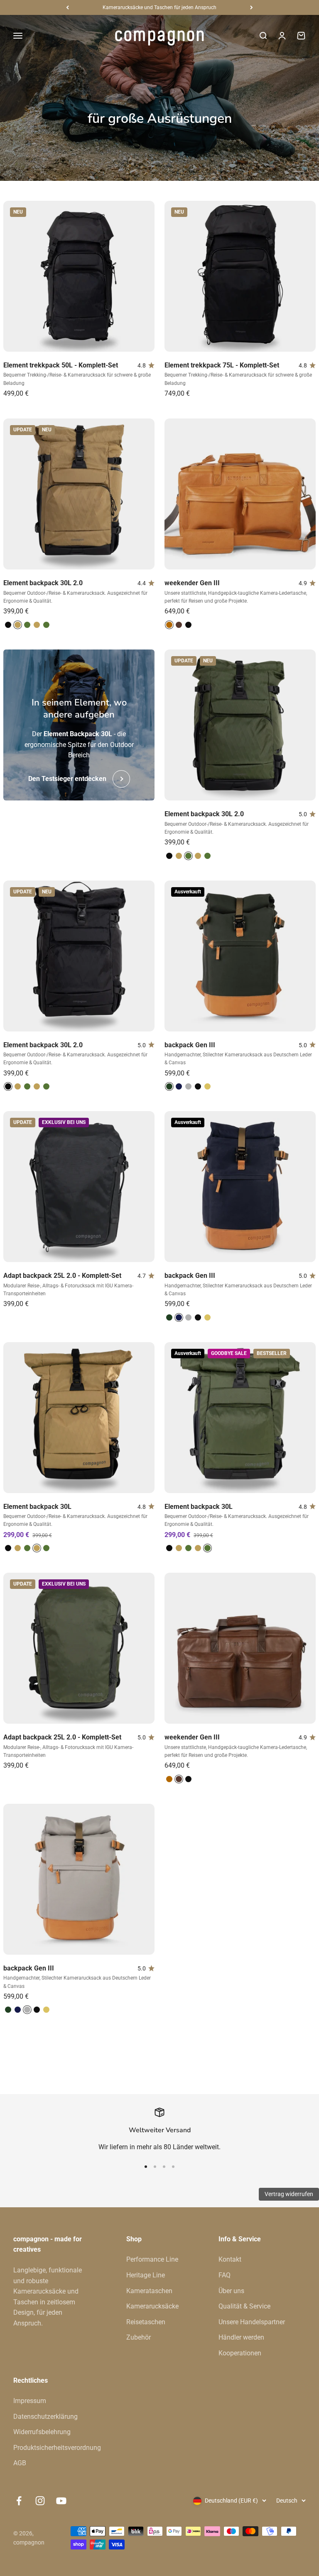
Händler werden (241, 2337)
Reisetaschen (146, 2322)
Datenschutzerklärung (45, 2417)
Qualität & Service (244, 2306)
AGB (20, 2463)
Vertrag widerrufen (289, 2194)
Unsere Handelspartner (252, 2322)
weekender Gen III (192, 583)
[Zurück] (67, 7)
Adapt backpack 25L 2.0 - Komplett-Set (62, 1276)
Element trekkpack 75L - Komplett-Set (222, 365)
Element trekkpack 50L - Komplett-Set (61, 365)
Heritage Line (146, 2275)
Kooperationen (240, 2353)
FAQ (225, 2275)
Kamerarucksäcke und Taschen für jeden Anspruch (159, 7)
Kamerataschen (149, 2291)
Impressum (30, 2401)
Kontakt (230, 2259)
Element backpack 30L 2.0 (43, 583)
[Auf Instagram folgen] (40, 2501)
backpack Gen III (190, 1045)
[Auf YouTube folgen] (61, 2501)
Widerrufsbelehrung (42, 2432)
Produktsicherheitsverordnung (57, 2448)
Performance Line (152, 2259)
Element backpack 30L (37, 1507)
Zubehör (139, 2337)
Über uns (231, 2291)
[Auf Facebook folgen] (19, 2501)
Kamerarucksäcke (152, 2306)
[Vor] (252, 7)
